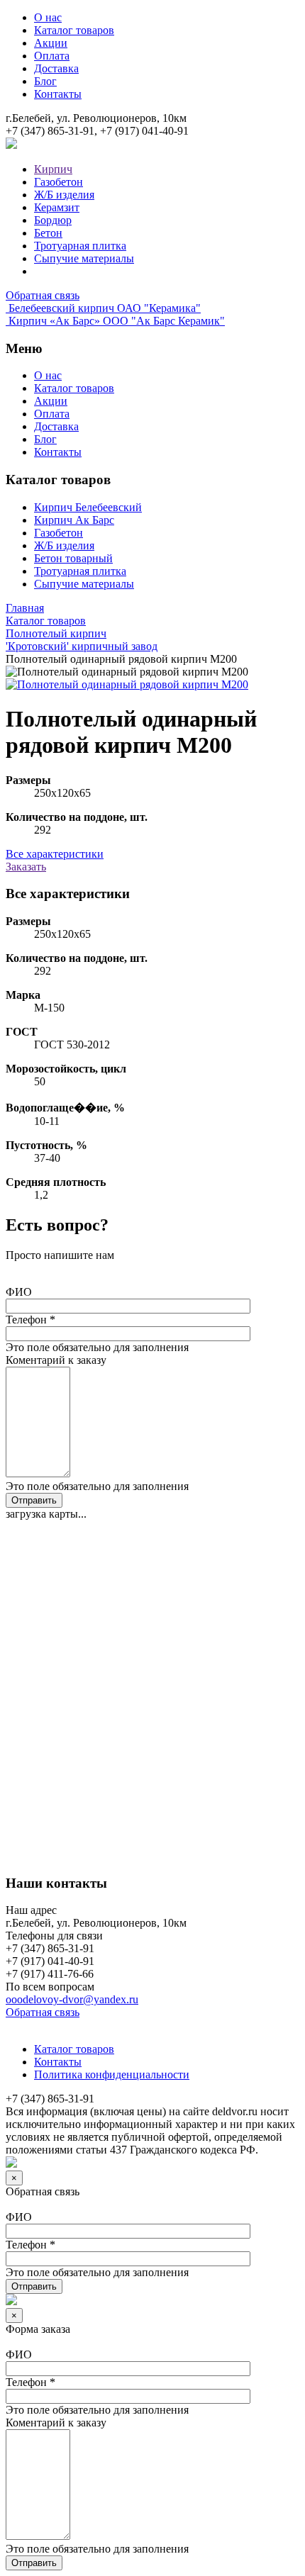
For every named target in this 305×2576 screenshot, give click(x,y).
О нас (48, 17)
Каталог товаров (74, 30)
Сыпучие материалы (84, 258)
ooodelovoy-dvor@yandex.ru (72, 1999)
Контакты (58, 94)
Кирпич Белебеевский (88, 507)
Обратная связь (43, 295)
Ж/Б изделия (64, 195)
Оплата (52, 56)
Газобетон (59, 182)
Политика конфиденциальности (112, 2074)
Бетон (48, 233)
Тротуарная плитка (80, 246)
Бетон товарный (73, 558)
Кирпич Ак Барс (74, 520)
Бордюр (53, 220)
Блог (45, 81)
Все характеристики (55, 854)
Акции (51, 43)
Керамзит (57, 207)
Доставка (56, 68)
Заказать (26, 867)
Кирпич (53, 169)
